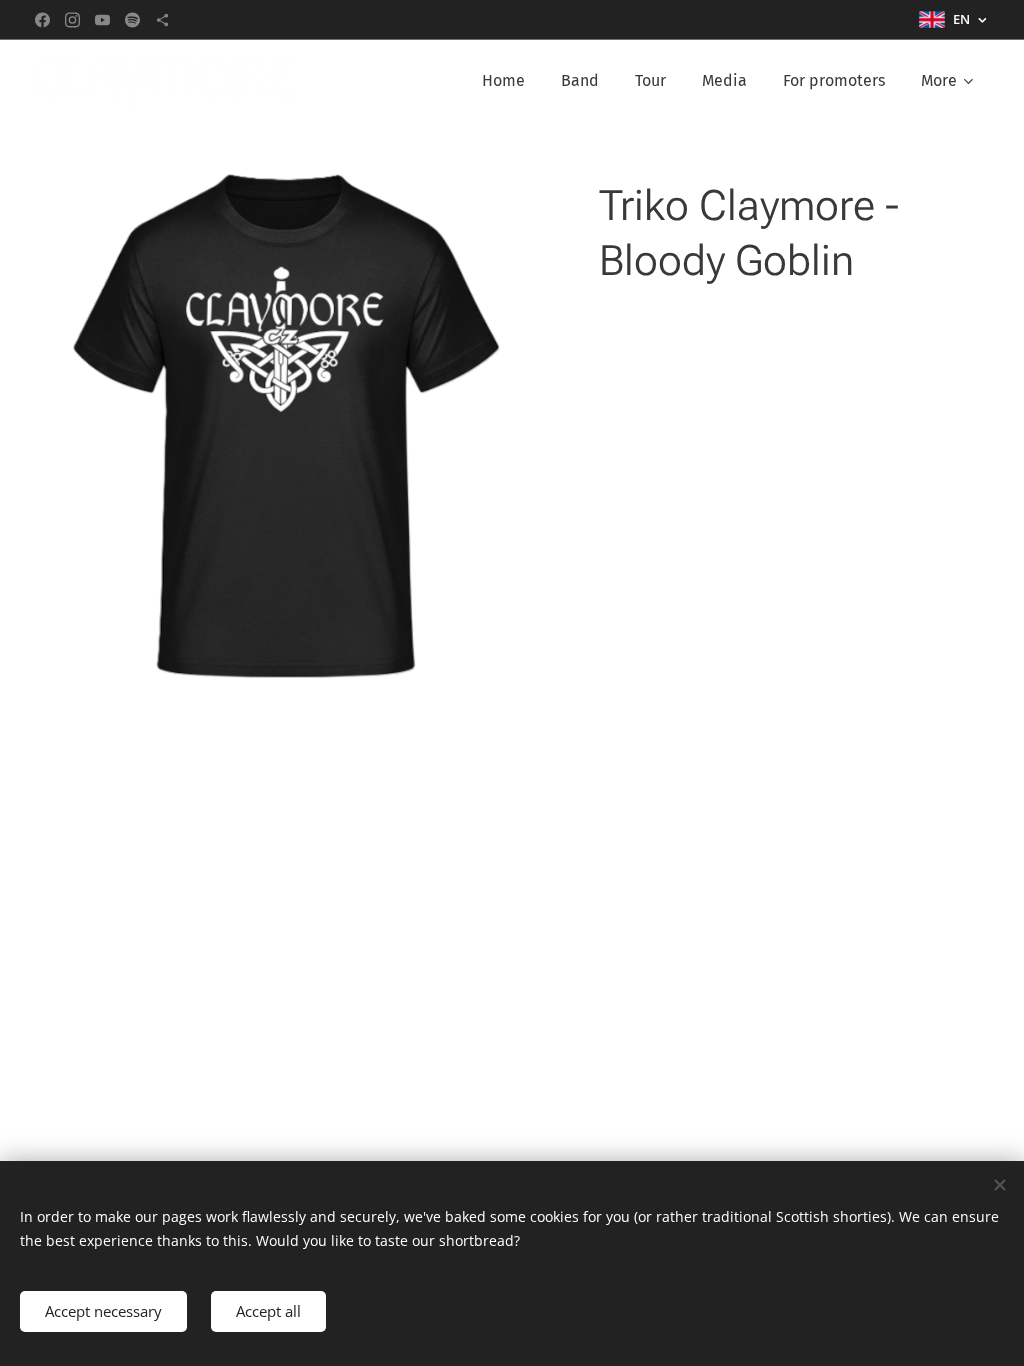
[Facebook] (42, 20)
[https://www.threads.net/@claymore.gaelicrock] (162, 20)
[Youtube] (102, 20)
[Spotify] (132, 20)
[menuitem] (503, 81)
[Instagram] (72, 20)
